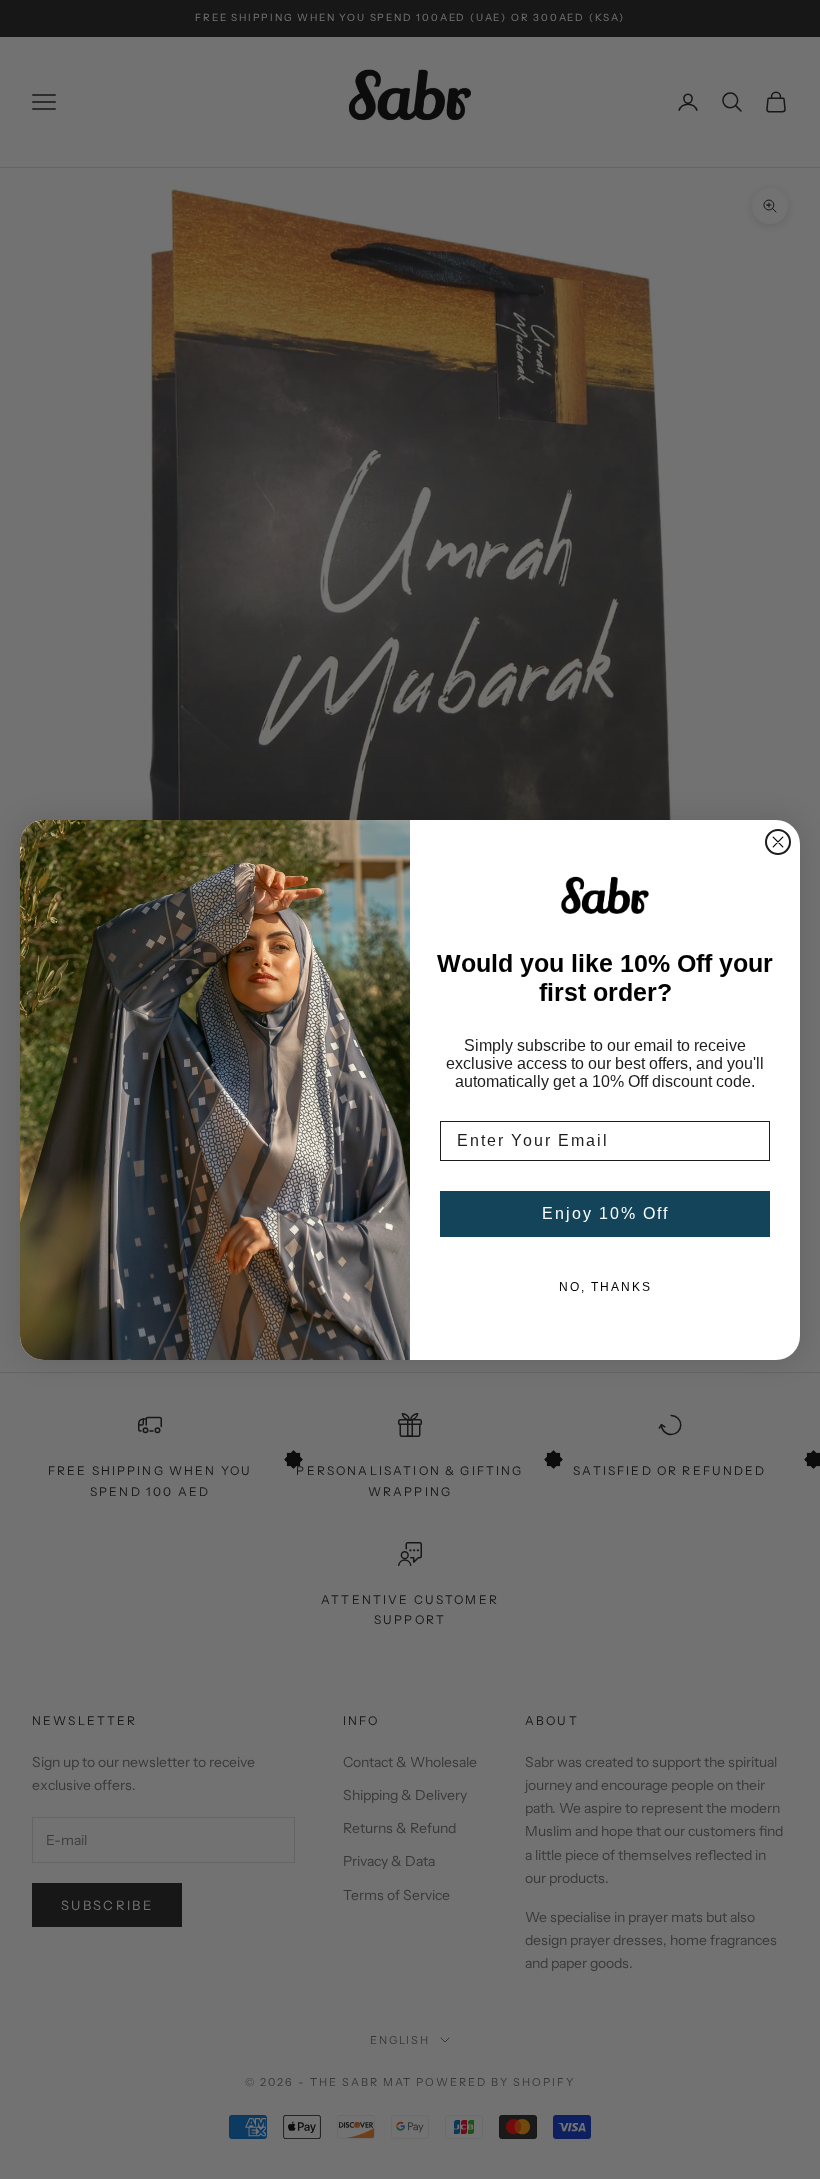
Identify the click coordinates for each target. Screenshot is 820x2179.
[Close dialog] (778, 842)
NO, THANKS (605, 1287)
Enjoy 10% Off (605, 1213)
